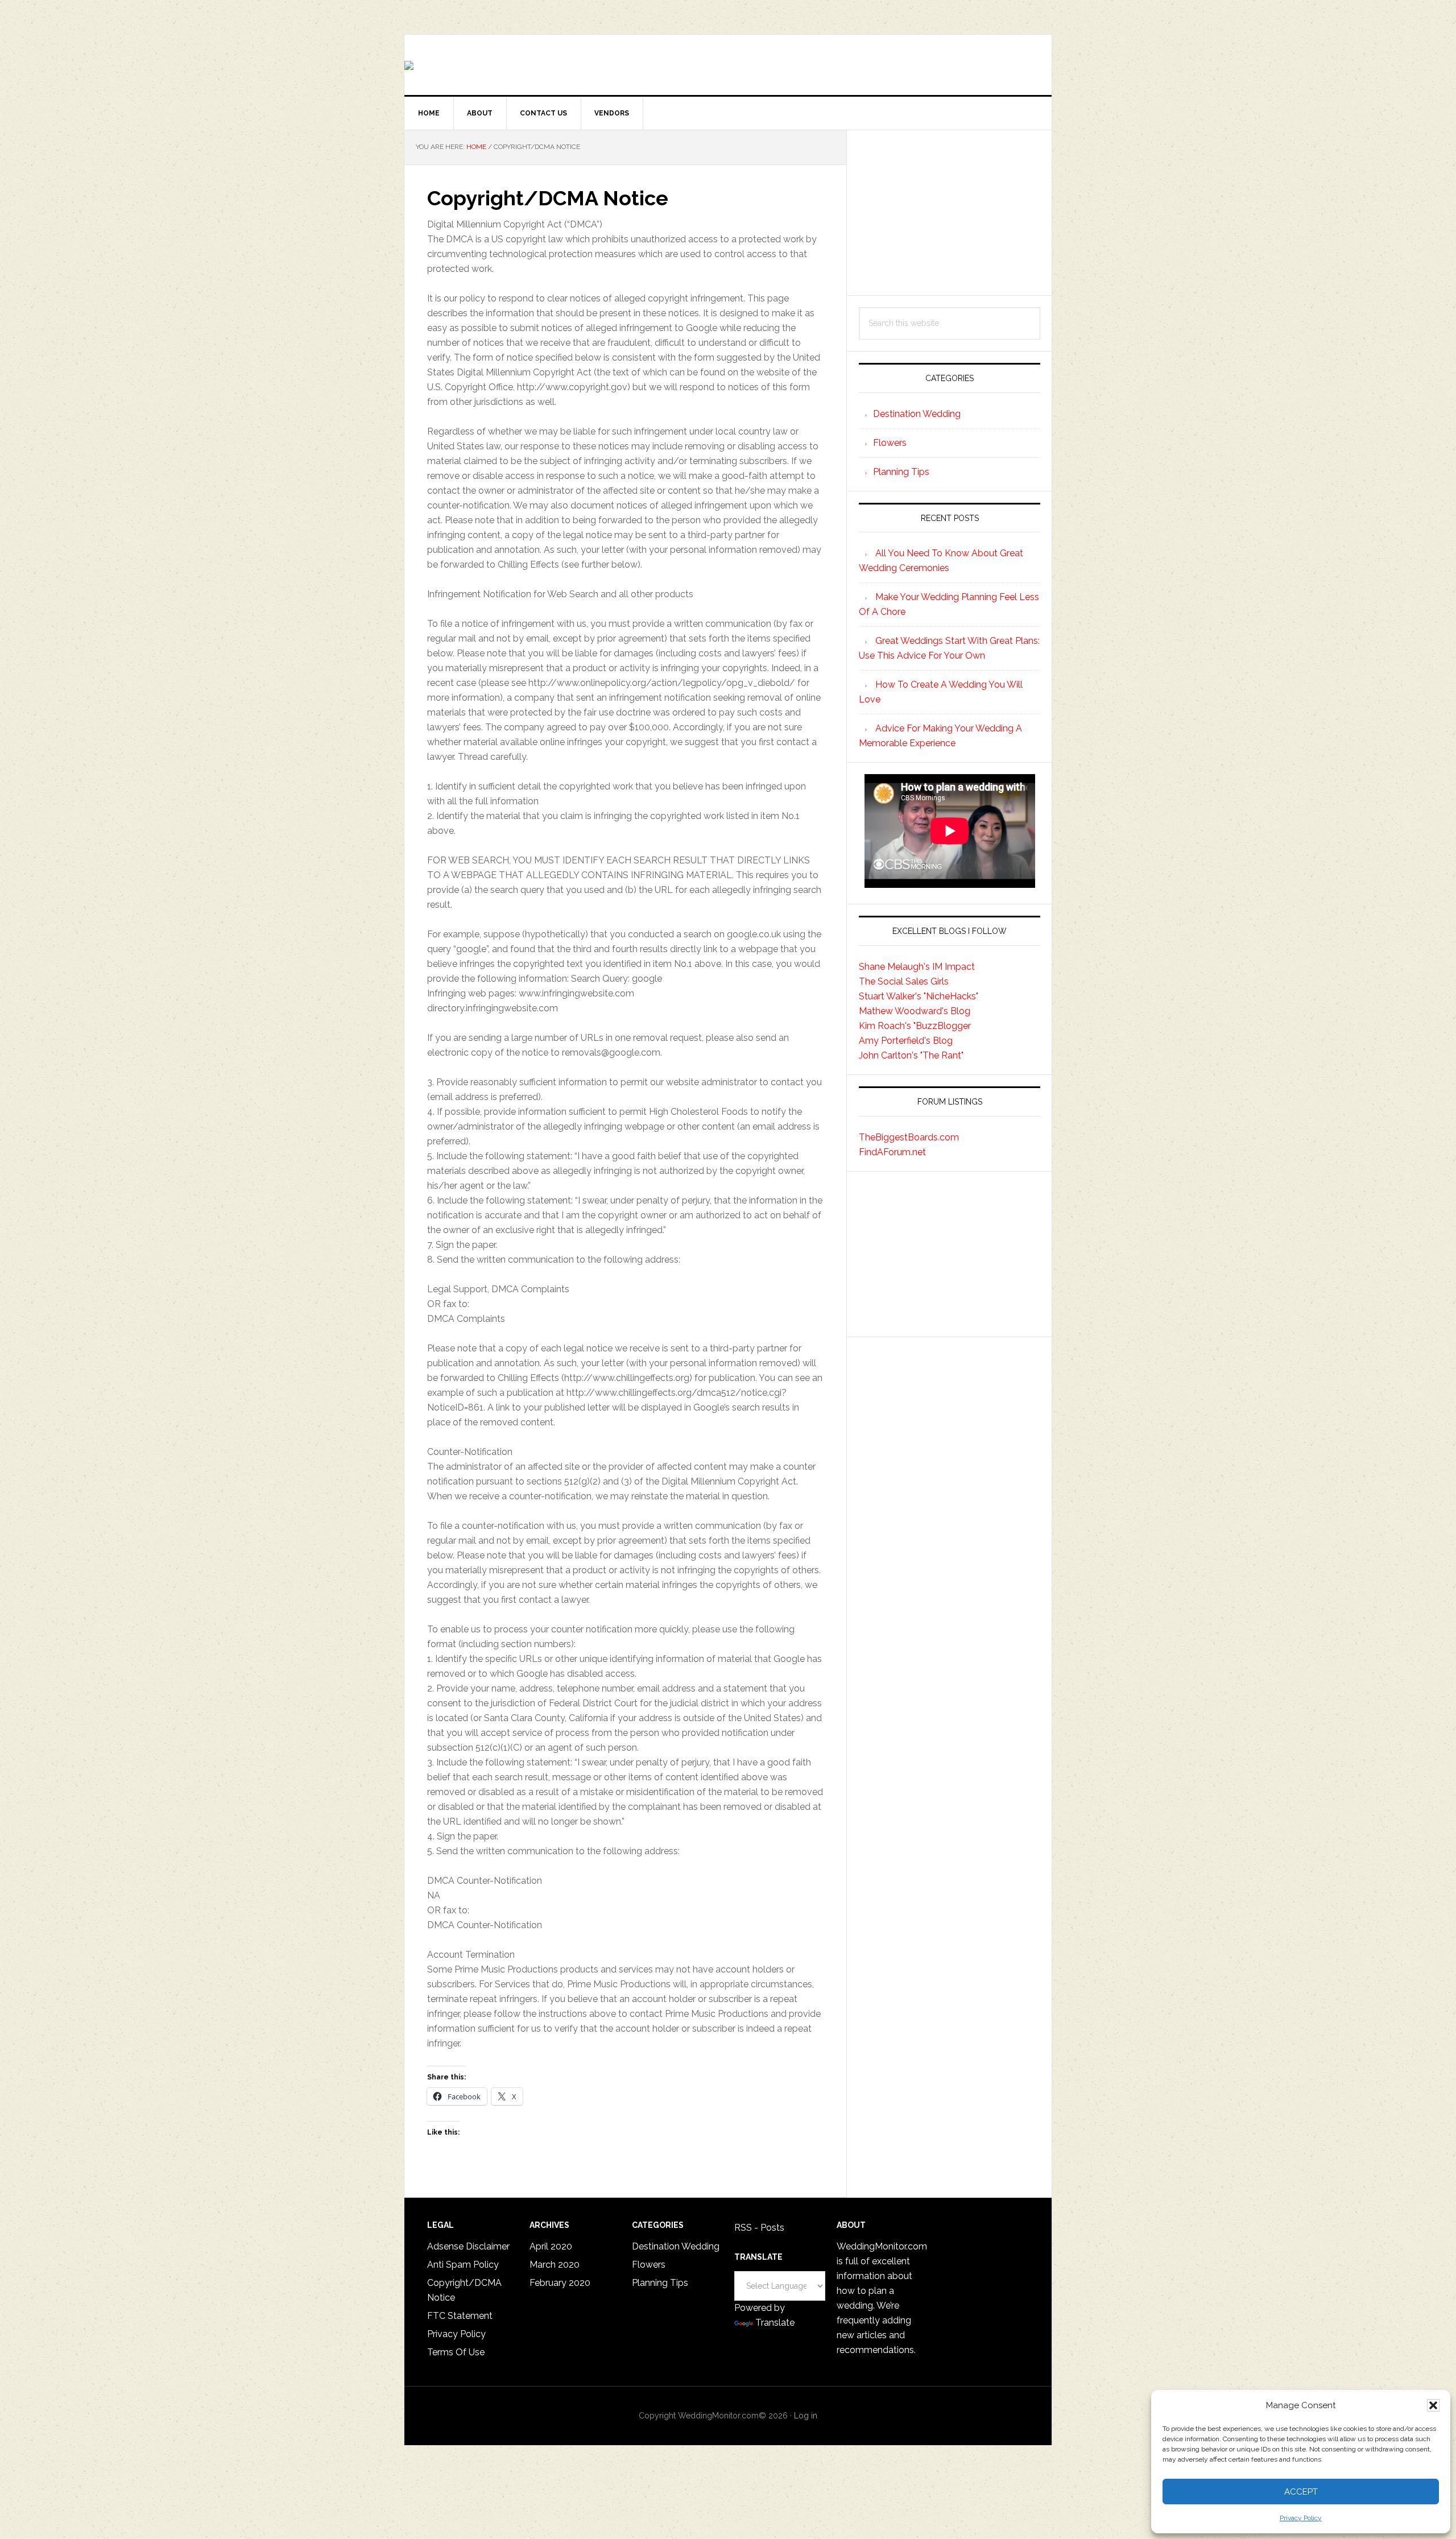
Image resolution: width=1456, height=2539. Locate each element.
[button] (1433, 2405)
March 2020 (555, 2265)
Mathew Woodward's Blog (915, 1011)
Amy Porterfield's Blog (906, 1041)
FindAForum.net (892, 1152)
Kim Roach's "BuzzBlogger (915, 1026)
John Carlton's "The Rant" (911, 1055)
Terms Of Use (456, 2352)
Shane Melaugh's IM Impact (917, 967)
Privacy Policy (1301, 2518)
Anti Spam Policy (463, 2265)
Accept (1301, 2492)
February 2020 (560, 2283)
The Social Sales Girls (904, 981)
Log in (806, 2416)
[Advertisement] (950, 213)
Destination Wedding (917, 414)
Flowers (890, 443)
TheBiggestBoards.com (909, 1137)
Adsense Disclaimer (468, 2246)
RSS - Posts (759, 2228)
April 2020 (551, 2246)
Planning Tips (901, 472)
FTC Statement (460, 2316)
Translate (775, 2323)
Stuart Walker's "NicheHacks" (919, 996)
